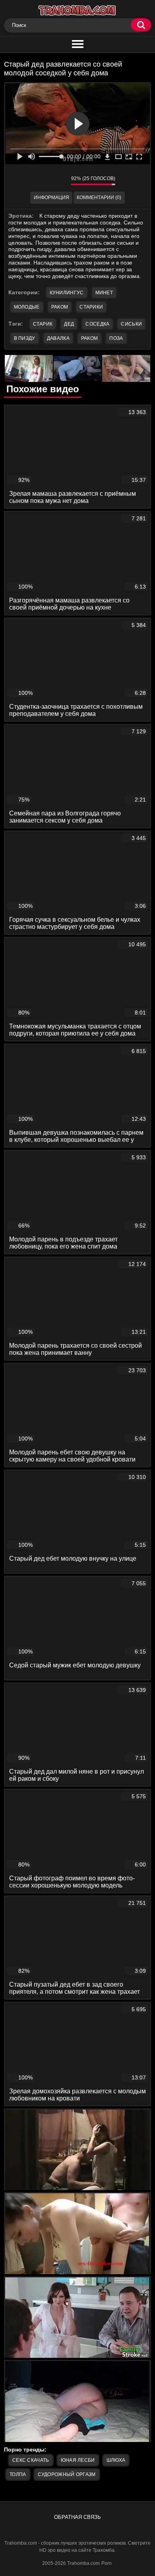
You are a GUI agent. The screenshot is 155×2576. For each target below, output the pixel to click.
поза (116, 338)
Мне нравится (41, 180)
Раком (60, 307)
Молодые (27, 307)
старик (43, 324)
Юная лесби (78, 2460)
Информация (51, 198)
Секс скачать (31, 2460)
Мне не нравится (59, 180)
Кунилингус (67, 293)
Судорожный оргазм (67, 2474)
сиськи (131, 324)
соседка (97, 324)
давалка (58, 338)
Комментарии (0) (99, 198)
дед (69, 324)
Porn (107, 2563)
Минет (104, 293)
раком (90, 338)
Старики (91, 307)
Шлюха (116, 2460)
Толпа (18, 2474)
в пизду (25, 338)
